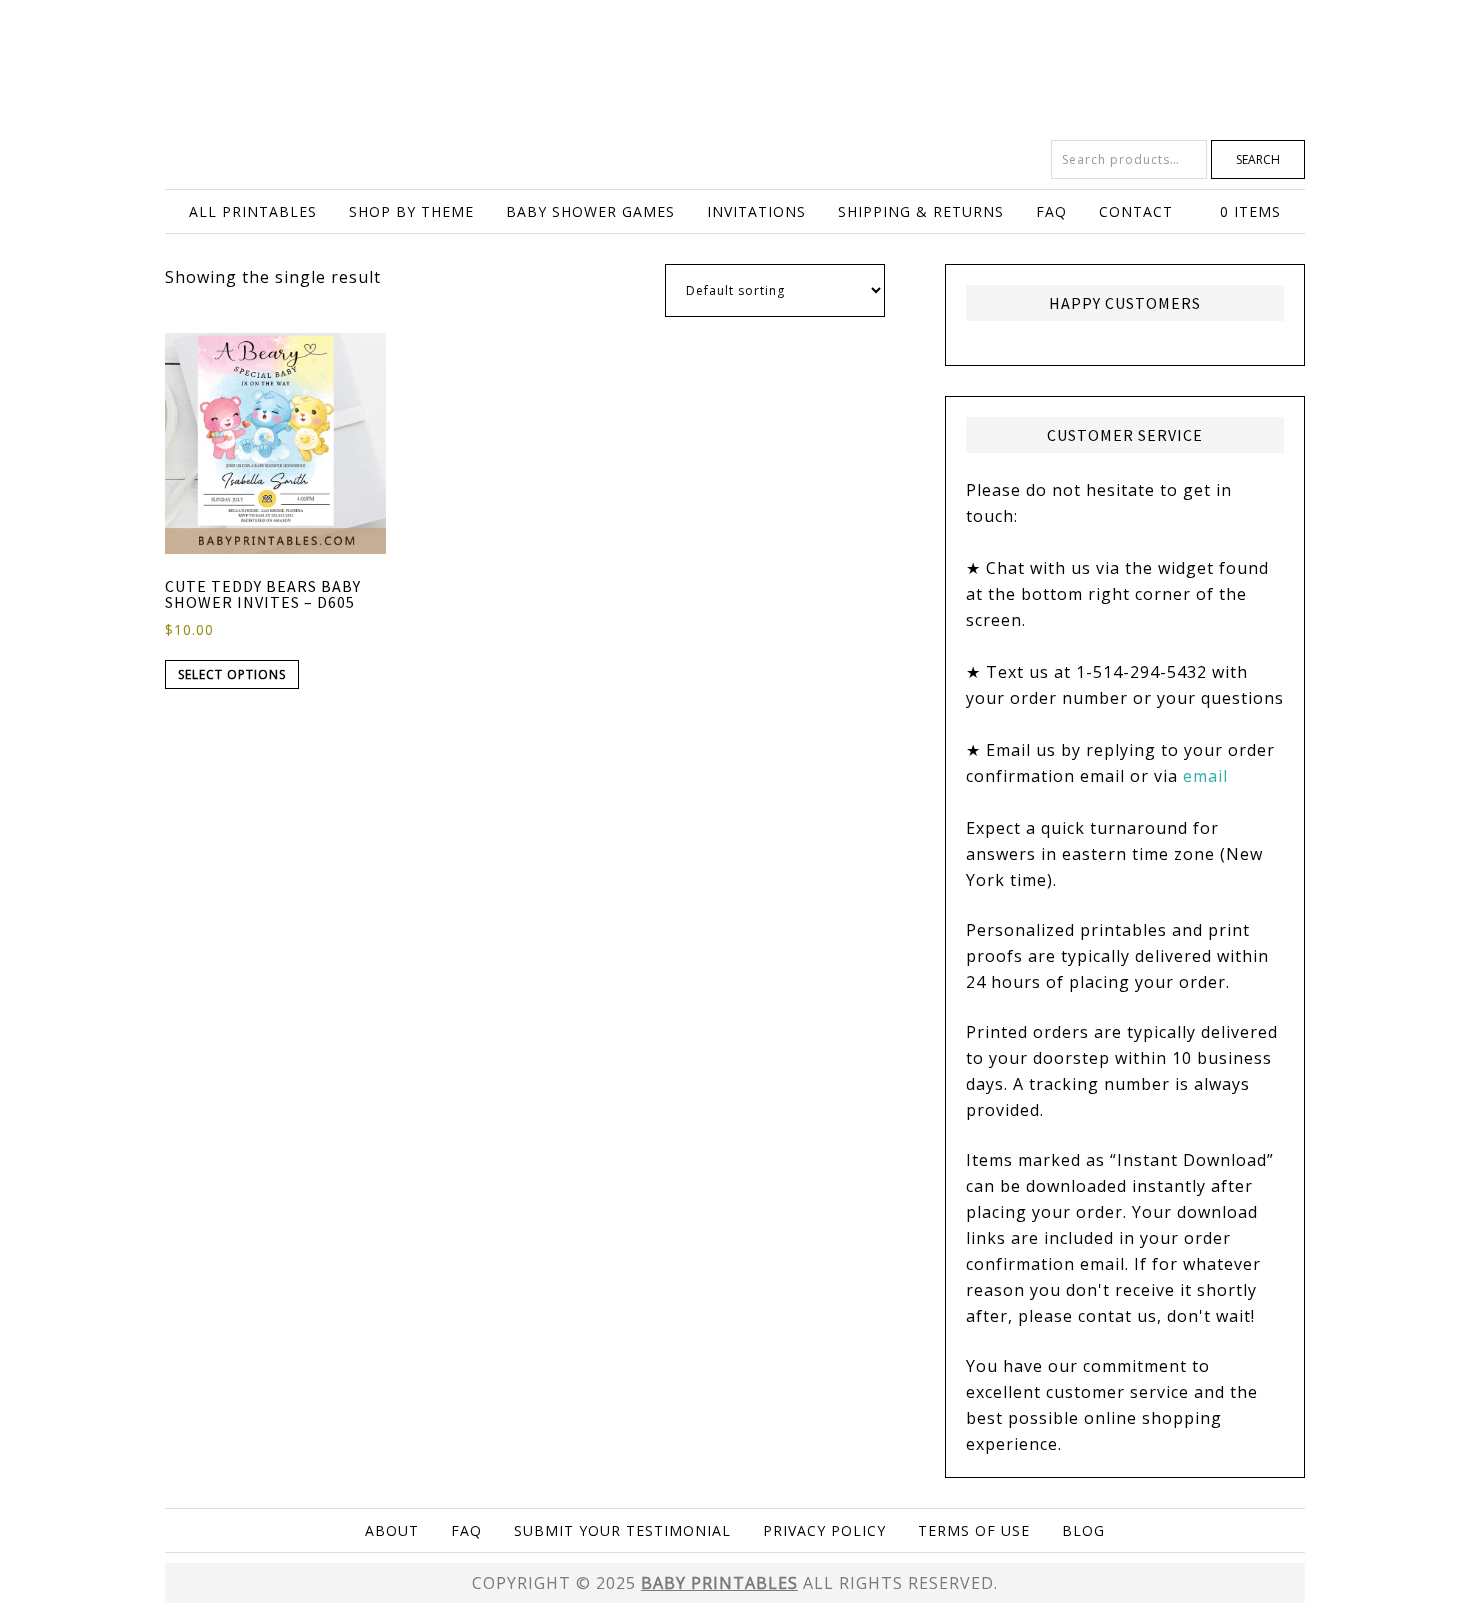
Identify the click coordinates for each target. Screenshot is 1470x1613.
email (1205, 776)
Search (1258, 159)
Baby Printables (735, 70)
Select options (232, 674)
